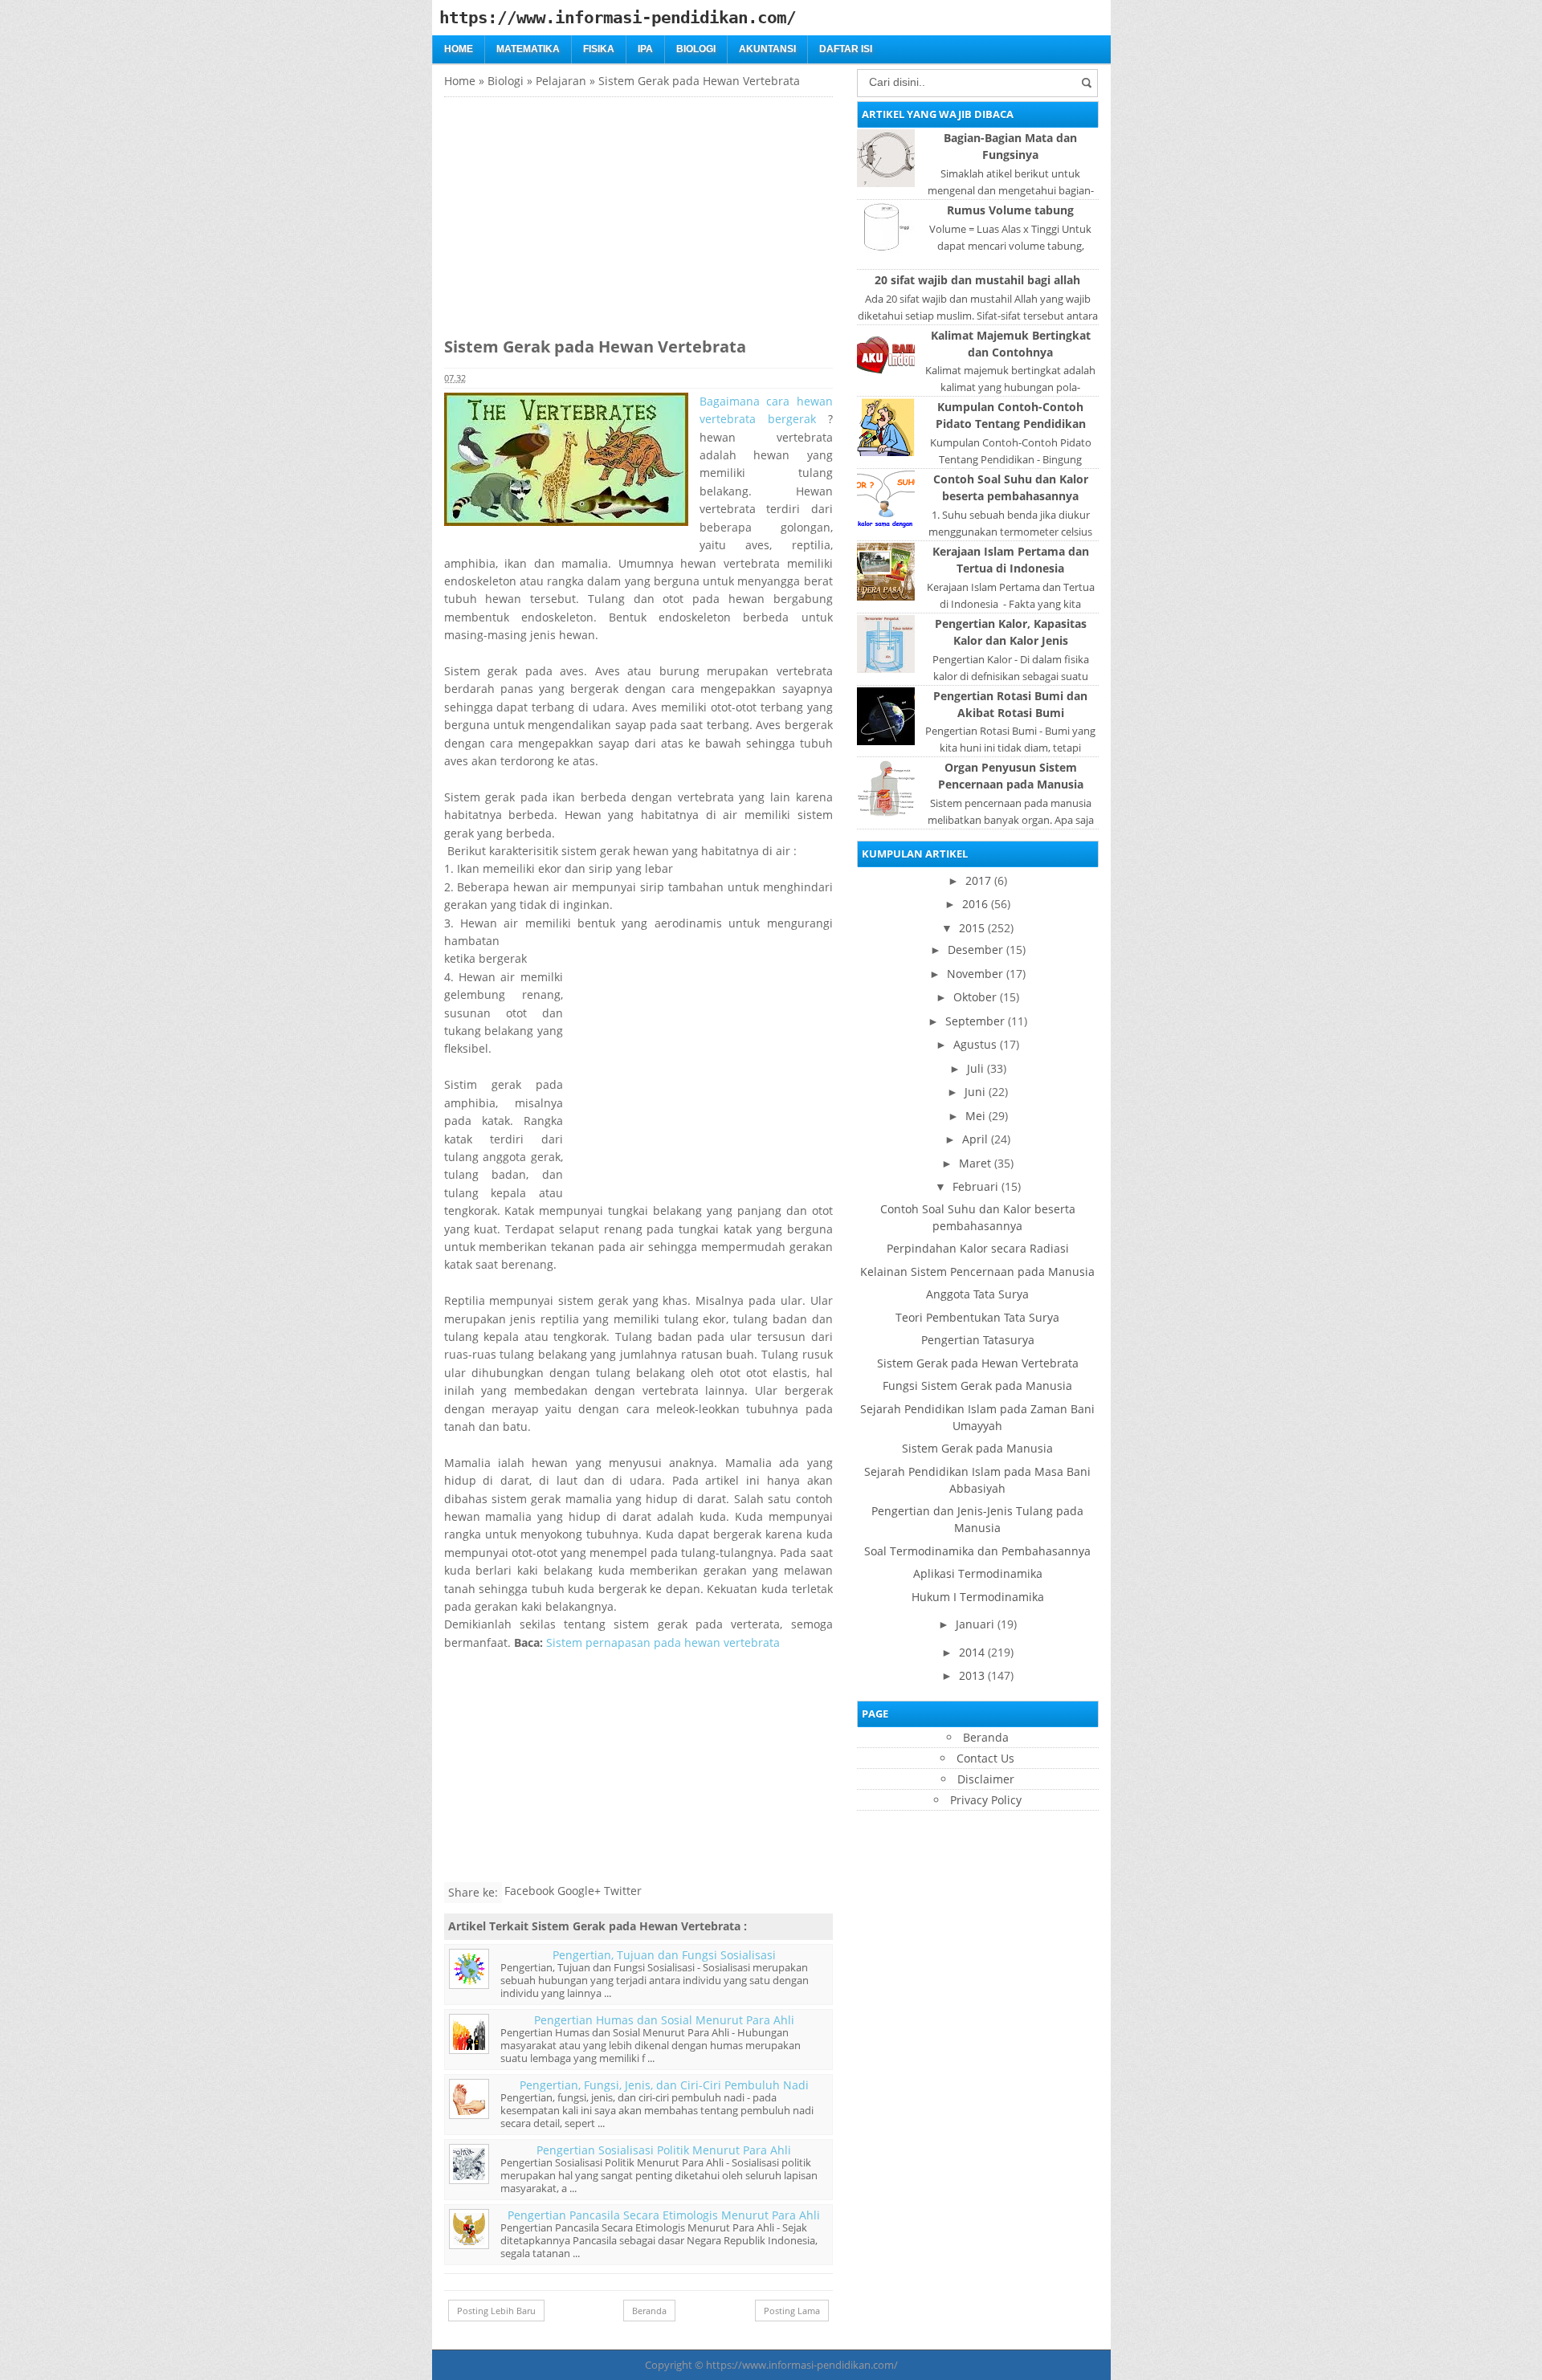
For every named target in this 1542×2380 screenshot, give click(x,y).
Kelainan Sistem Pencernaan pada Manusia (977, 1272)
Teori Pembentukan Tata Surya (977, 1317)
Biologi (696, 49)
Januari (975, 1624)
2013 (972, 1675)
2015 (972, 928)
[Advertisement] (579, 210)
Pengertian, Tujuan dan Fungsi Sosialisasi (664, 1955)
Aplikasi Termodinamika (978, 1573)
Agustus (975, 1044)
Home (459, 49)
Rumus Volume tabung (1010, 210)
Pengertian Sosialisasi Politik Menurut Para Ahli (664, 2150)
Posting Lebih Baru (496, 2311)
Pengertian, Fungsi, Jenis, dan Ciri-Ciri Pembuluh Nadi (664, 2085)
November (975, 974)
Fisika (599, 49)
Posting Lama (792, 2311)
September (975, 1021)
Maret (975, 1163)
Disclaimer (986, 1779)
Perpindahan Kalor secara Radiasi (978, 1248)
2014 (972, 1652)
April (975, 1139)
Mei (975, 1116)
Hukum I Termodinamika (978, 1597)
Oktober (975, 997)
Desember (975, 950)
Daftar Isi (846, 49)
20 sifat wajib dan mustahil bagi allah (977, 280)
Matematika (528, 49)
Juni (975, 1092)
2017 (978, 880)
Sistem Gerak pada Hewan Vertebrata (978, 1363)
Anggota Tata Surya (977, 1294)
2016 (975, 904)
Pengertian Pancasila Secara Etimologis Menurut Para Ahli (664, 2215)
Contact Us (985, 1758)
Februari (975, 1186)
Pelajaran (561, 81)
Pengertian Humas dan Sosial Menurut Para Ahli (664, 2020)
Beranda (649, 2311)
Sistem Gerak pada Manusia (977, 1448)
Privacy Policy (986, 1800)
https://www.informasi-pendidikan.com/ (802, 2365)
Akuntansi (767, 49)
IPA (645, 49)
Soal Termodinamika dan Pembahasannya (977, 1551)
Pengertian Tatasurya (978, 1340)
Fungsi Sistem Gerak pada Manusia (977, 1386)
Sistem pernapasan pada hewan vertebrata (665, 1642)
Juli (975, 1068)
